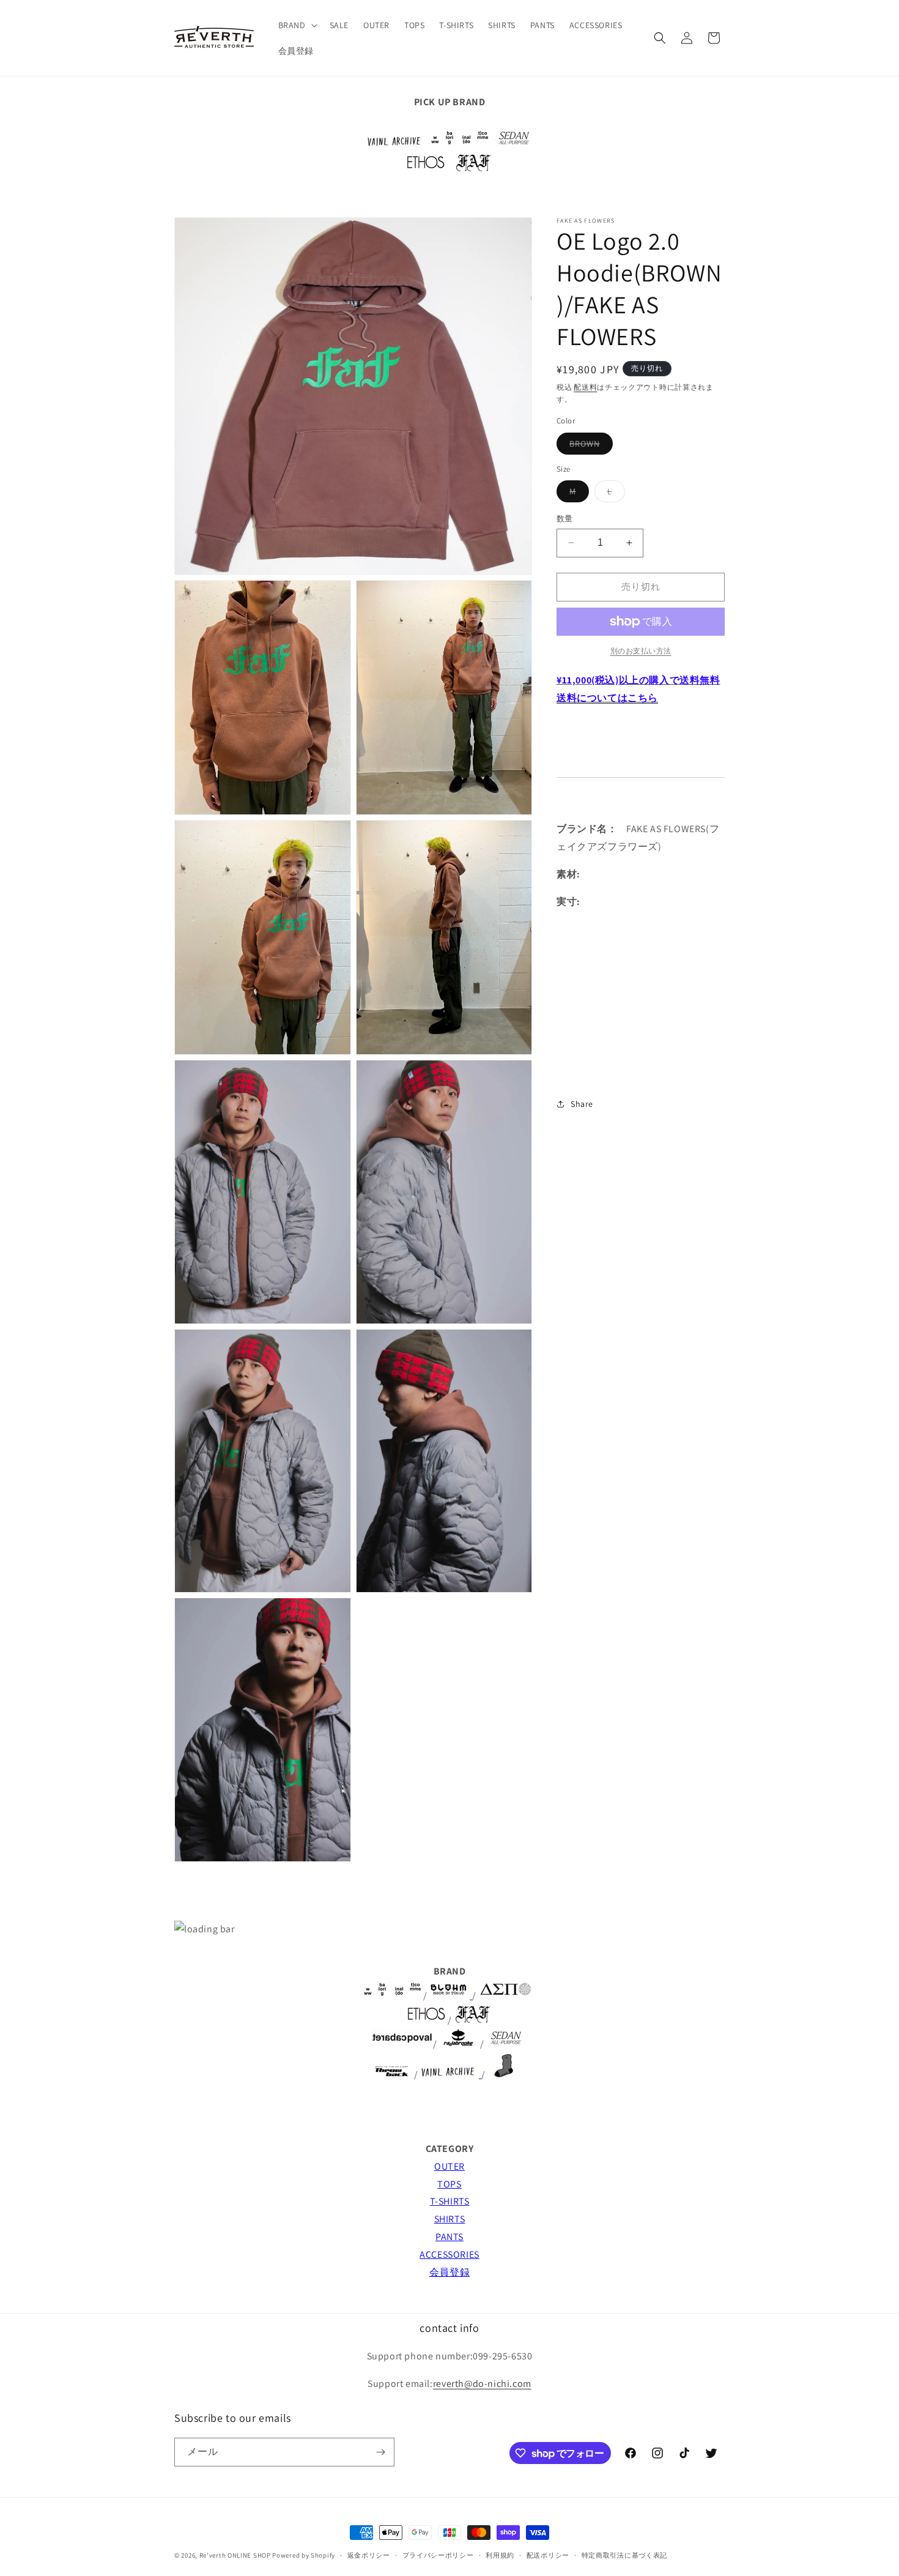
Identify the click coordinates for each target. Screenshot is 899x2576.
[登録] (380, 2452)
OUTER (449, 2166)
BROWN (589, 446)
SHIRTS (450, 2219)
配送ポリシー (548, 2555)
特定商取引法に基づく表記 (624, 2555)
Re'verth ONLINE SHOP (235, 2555)
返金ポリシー (369, 2555)
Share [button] (582, 1104)
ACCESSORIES (449, 2254)
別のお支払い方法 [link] (641, 651)
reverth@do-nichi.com (482, 2384)
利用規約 (500, 2555)
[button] (297, 25)
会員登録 (449, 2272)
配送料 (585, 387)
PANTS (449, 2237)
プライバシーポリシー (438, 2555)
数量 (565, 519)
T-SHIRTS (450, 2201)
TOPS (449, 2184)
